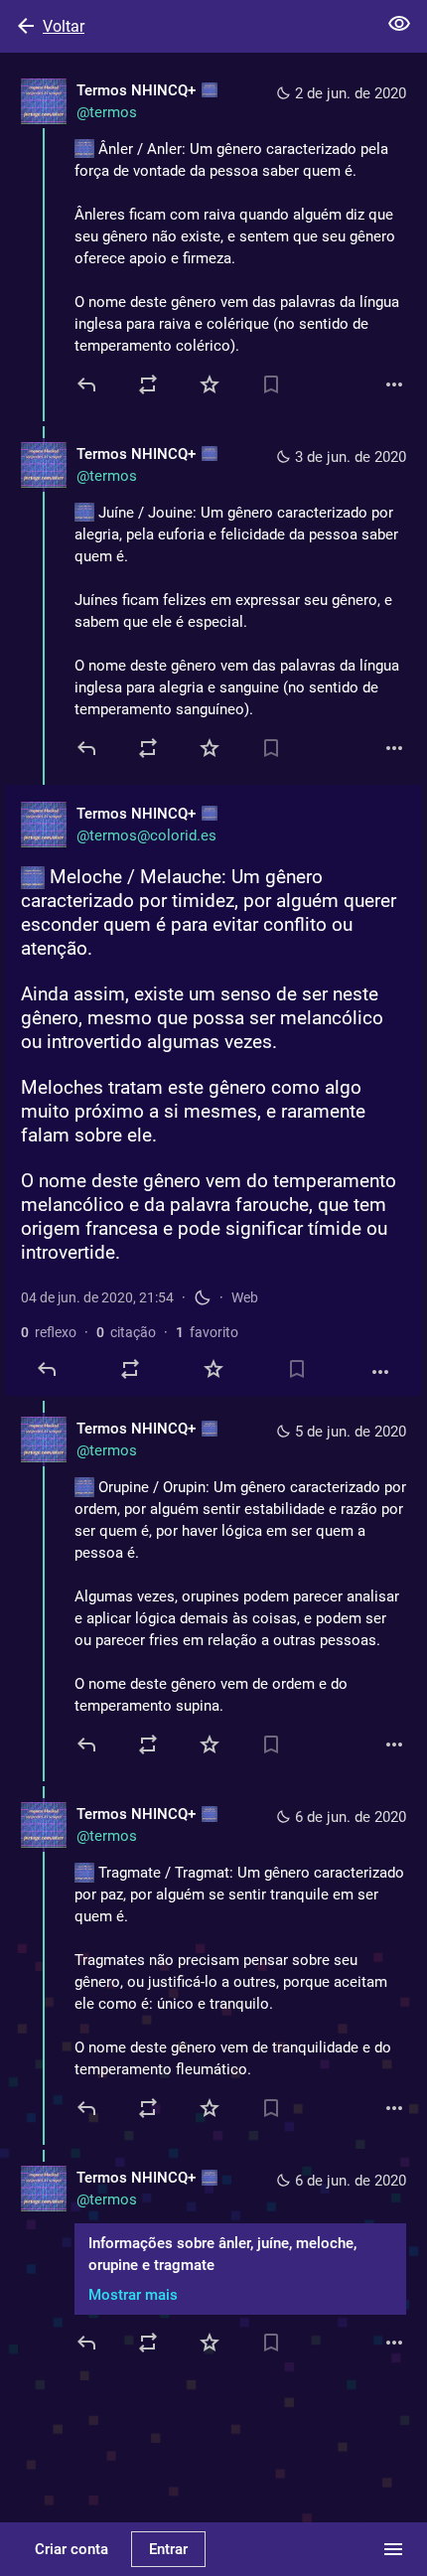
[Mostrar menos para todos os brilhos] (399, 24)
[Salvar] (271, 384)
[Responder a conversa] (88, 748)
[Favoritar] (210, 384)
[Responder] (88, 384)
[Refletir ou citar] (148, 384)
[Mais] (394, 384)
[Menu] (393, 2549)
